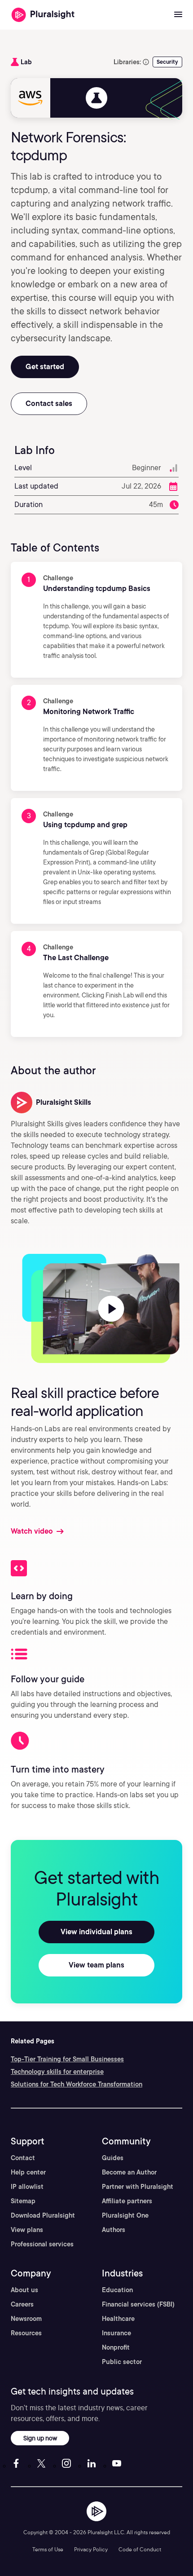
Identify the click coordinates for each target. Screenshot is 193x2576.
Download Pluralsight (43, 2215)
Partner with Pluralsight (138, 2187)
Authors (114, 2230)
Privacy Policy (91, 2549)
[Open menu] (178, 15)
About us (24, 2290)
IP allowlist (27, 2187)
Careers (22, 2304)
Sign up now (40, 2438)
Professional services (42, 2244)
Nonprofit (116, 2347)
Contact (23, 2158)
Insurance (116, 2333)
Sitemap (23, 2201)
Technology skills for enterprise (57, 2072)
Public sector (122, 2362)
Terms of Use (48, 2549)
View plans (27, 2230)
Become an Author (129, 2172)
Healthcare (118, 2319)
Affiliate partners (127, 2201)
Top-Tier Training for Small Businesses (67, 2059)
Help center (28, 2172)
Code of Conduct (140, 2549)
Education (117, 2290)
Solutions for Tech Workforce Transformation (77, 2084)
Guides (113, 2158)
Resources (26, 2333)
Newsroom (26, 2319)
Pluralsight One (125, 2215)
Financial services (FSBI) (138, 2304)
